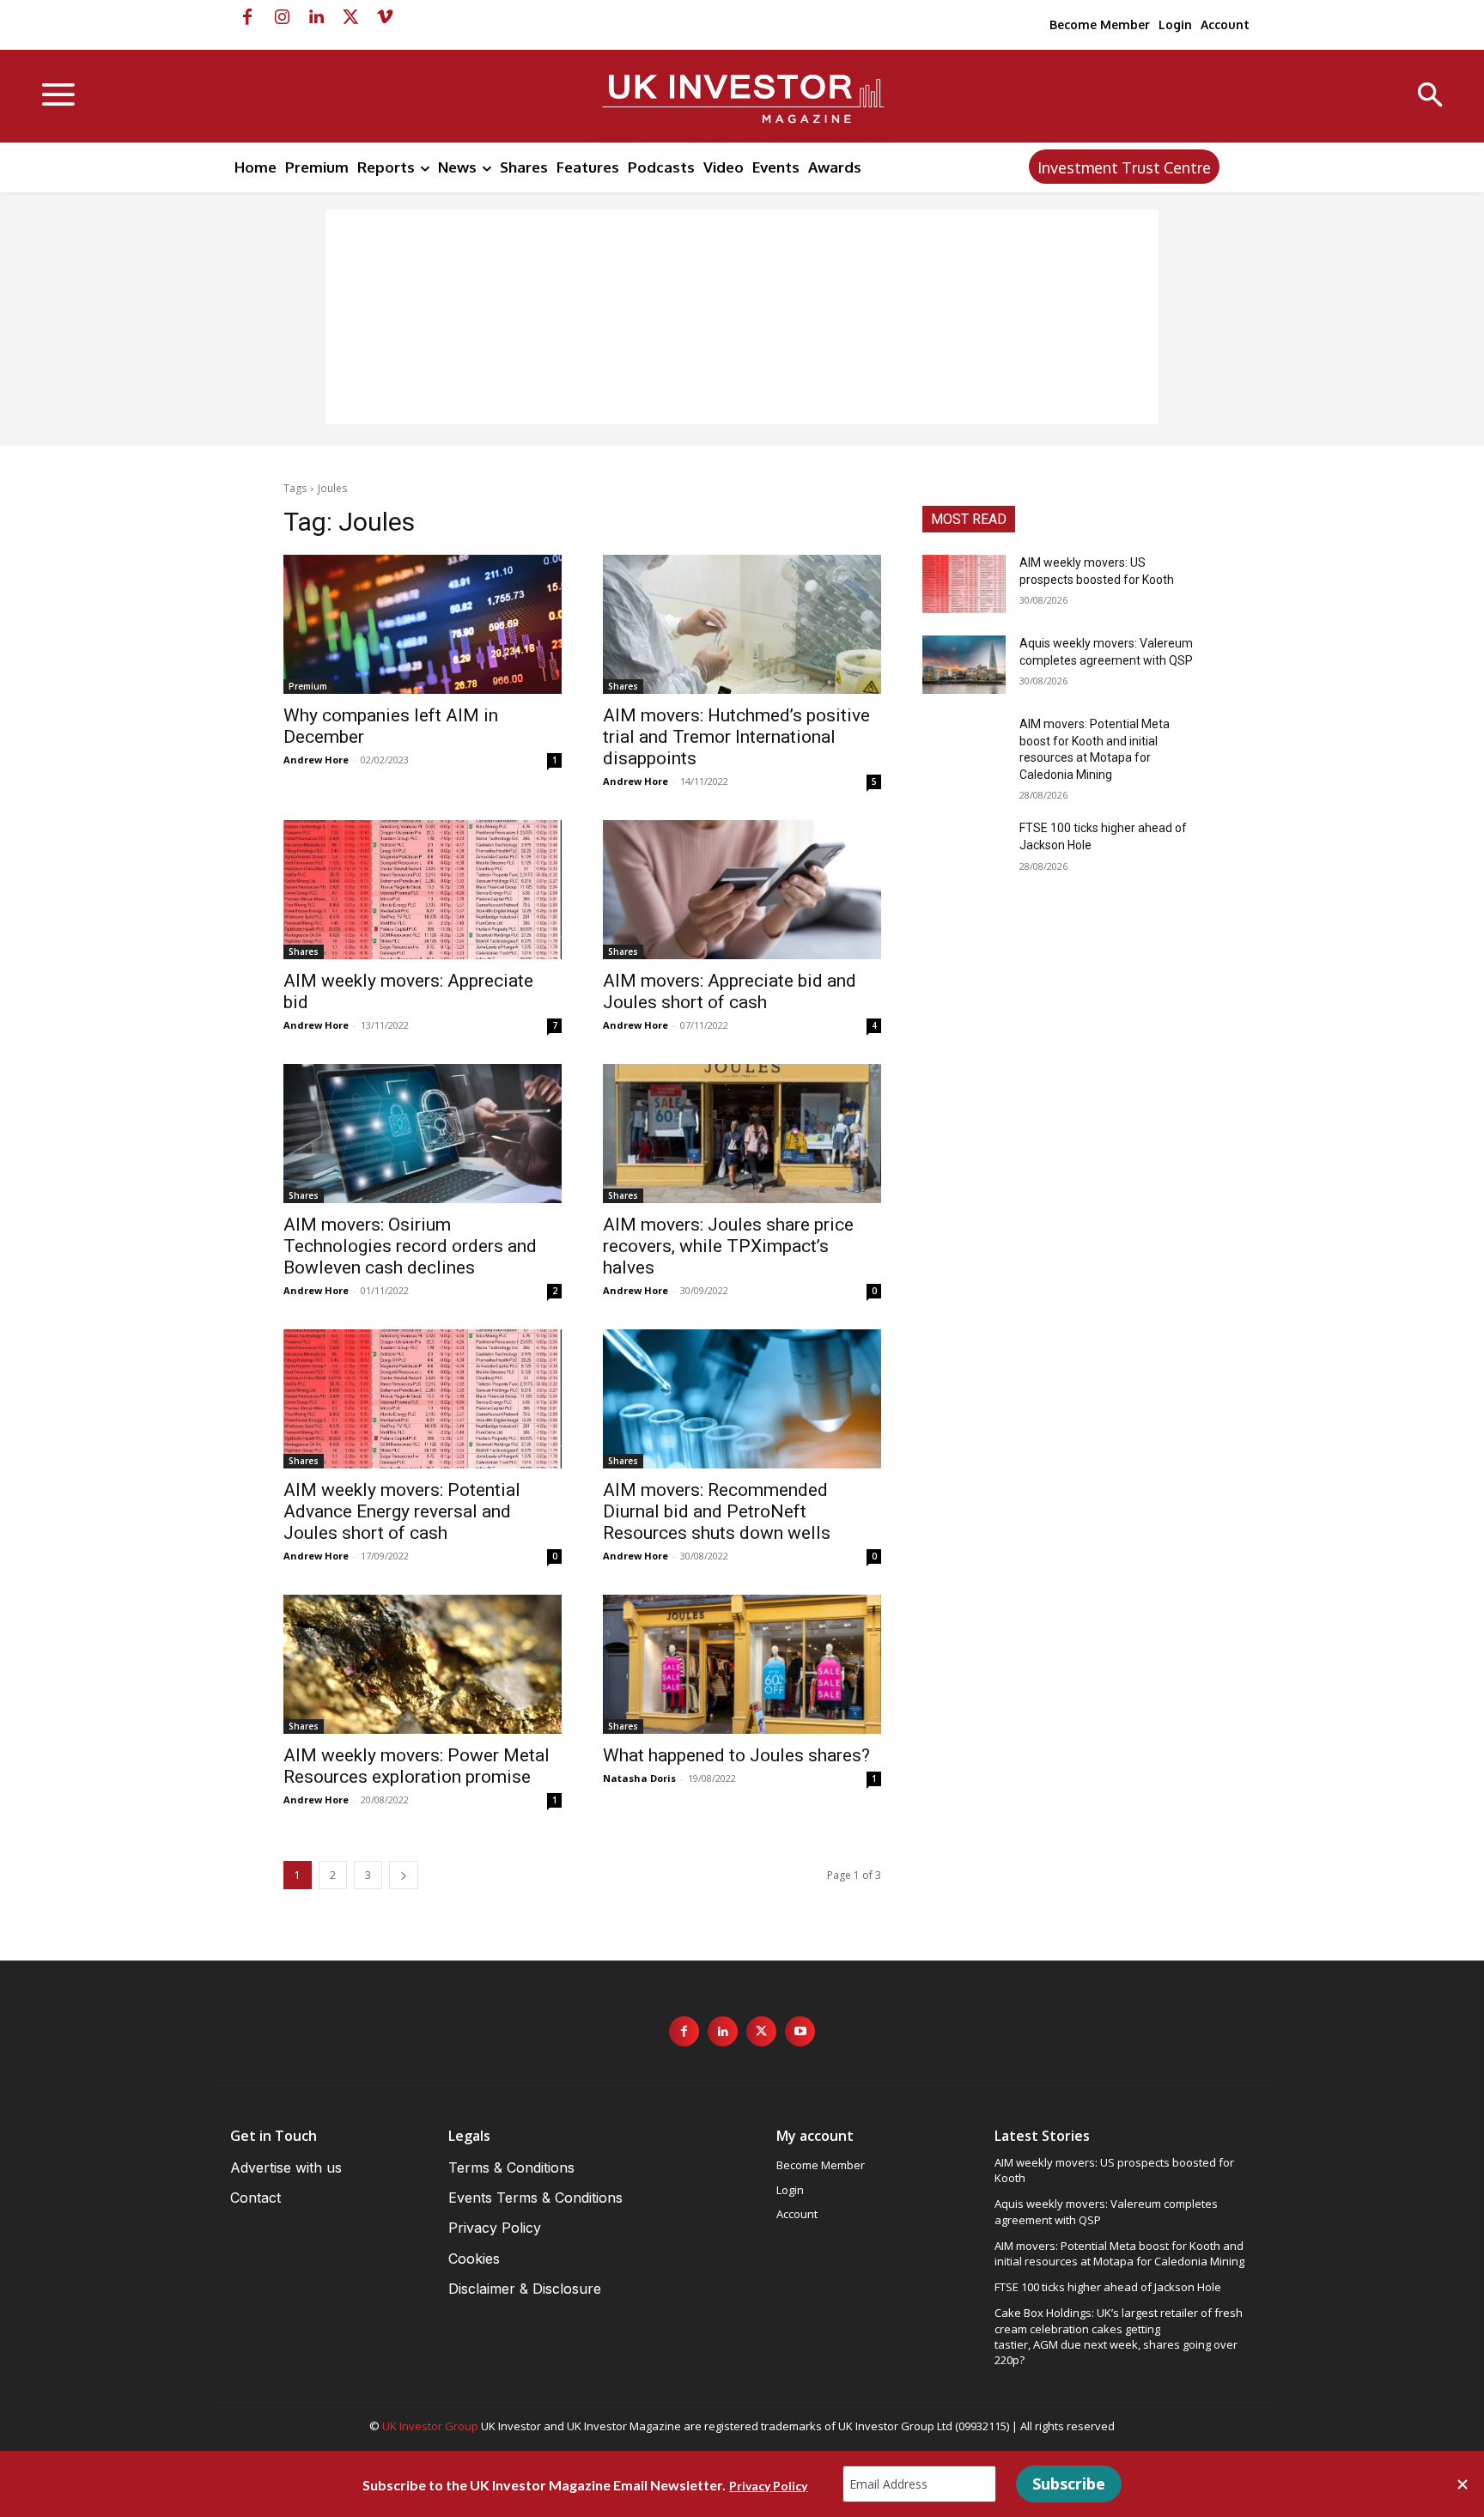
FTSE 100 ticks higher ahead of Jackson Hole (1108, 2287)
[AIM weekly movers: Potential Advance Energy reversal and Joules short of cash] (423, 1399)
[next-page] (404, 1875)
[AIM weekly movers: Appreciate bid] (423, 890)
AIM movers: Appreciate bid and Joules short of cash (730, 991)
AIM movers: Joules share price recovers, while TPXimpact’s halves (728, 1246)
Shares (623, 686)
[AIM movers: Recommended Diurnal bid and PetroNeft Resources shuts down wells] (742, 1399)
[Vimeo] (385, 17)
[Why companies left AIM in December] (423, 624)
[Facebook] (247, 17)
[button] (1430, 97)
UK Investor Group (430, 2426)
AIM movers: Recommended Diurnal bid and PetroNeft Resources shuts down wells (717, 1511)
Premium (308, 686)
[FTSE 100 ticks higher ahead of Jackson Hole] (964, 849)
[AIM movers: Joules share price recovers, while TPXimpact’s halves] (742, 1134)
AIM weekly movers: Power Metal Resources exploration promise (417, 1766)
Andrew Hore (316, 760)
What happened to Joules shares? (736, 1755)
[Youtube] (800, 2031)
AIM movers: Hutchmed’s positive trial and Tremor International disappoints (736, 737)
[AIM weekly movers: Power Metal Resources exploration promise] (423, 1664)
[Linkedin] (316, 17)
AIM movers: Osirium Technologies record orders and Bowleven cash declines (410, 1246)
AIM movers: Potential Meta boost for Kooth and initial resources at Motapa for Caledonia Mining (1119, 2253)
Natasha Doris (639, 1778)
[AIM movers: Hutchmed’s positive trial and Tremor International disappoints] (742, 624)
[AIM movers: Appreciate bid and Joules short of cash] (742, 890)
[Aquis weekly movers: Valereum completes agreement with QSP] (964, 665)
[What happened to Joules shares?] (742, 1664)
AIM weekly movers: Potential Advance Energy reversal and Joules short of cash (402, 1511)
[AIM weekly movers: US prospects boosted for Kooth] (964, 584)
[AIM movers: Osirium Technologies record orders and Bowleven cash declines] (423, 1134)
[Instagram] (282, 17)
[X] (350, 17)
